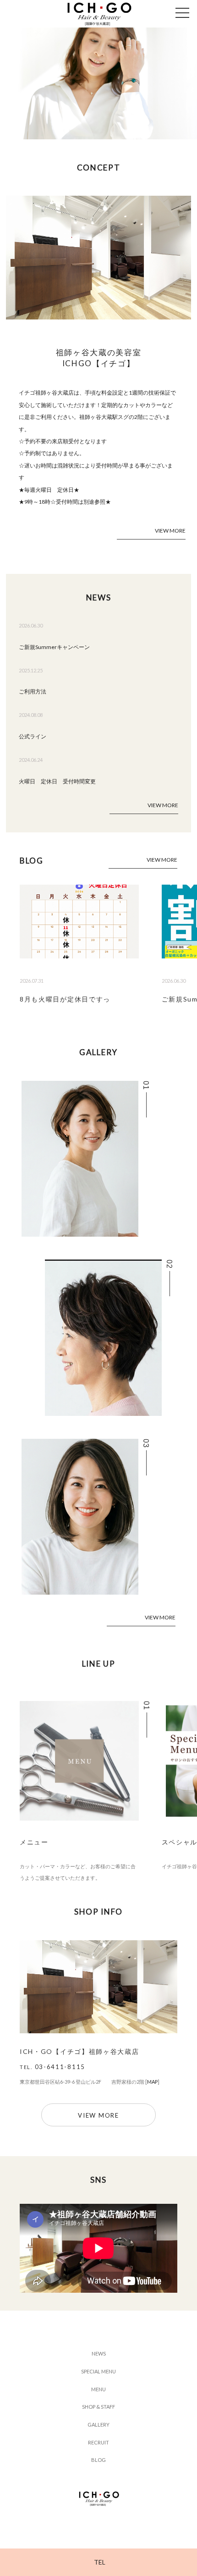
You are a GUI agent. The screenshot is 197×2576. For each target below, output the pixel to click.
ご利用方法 (33, 691)
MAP (152, 2082)
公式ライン (33, 736)
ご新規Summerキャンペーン (54, 647)
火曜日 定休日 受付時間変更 (57, 781)
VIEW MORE (170, 531)
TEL (100, 2562)
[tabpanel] (98, 83)
